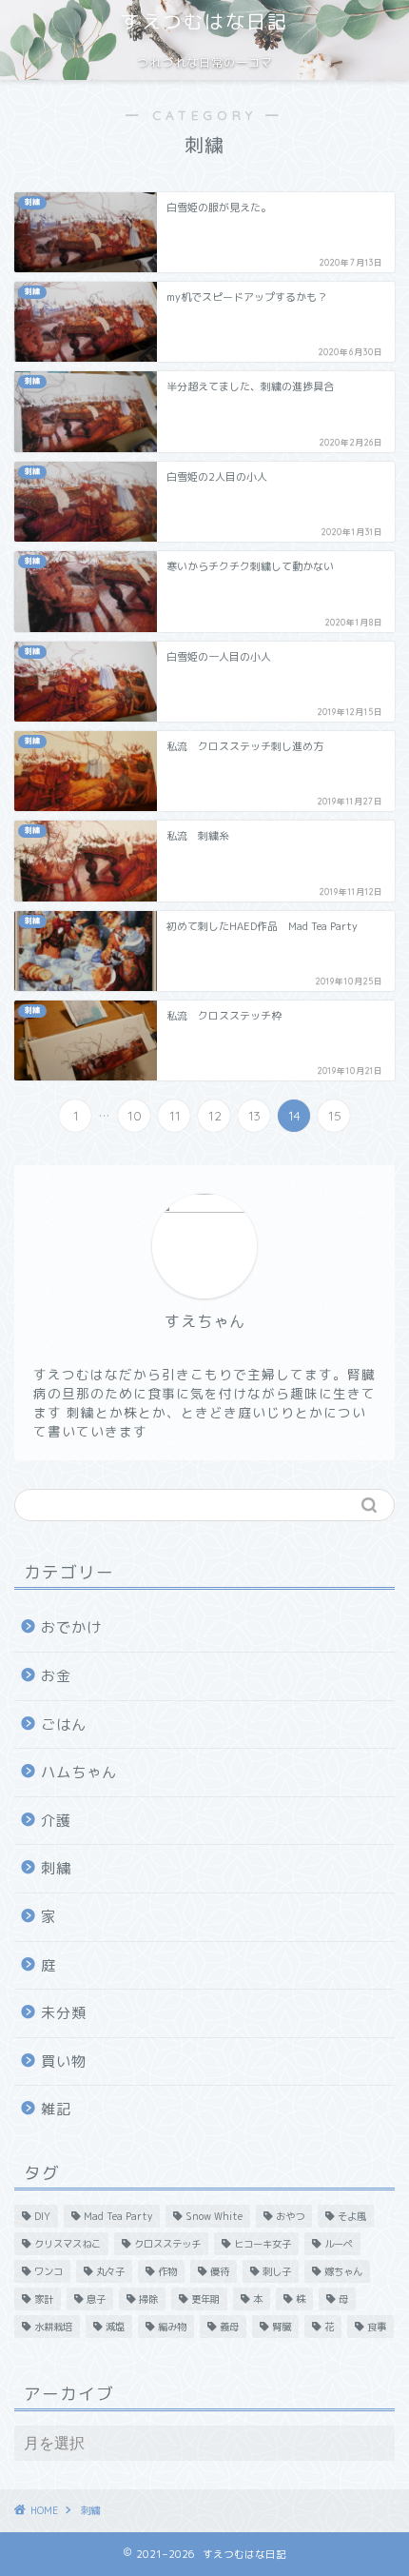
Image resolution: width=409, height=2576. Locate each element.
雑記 (56, 2109)
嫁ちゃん (343, 2271)
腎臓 (282, 2327)
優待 (220, 2271)
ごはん (64, 1724)
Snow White (214, 2216)
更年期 (205, 2299)
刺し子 (277, 2271)
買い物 (64, 2061)
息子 (96, 2299)
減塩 (115, 2327)
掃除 (148, 2299)
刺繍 (56, 1868)
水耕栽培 (53, 2327)
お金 (56, 1676)
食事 (377, 2327)
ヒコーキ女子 (263, 2244)
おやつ (290, 2216)
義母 (229, 2327)
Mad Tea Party (118, 2216)
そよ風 (352, 2216)
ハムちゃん (79, 1772)
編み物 (172, 2327)
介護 (56, 1821)
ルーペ (339, 2244)
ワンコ (49, 2271)
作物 (167, 2271)
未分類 (64, 2013)
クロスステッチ (167, 2244)
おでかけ (71, 1627)
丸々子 (110, 2271)
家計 (44, 2299)
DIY (42, 2216)
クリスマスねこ (68, 2244)
